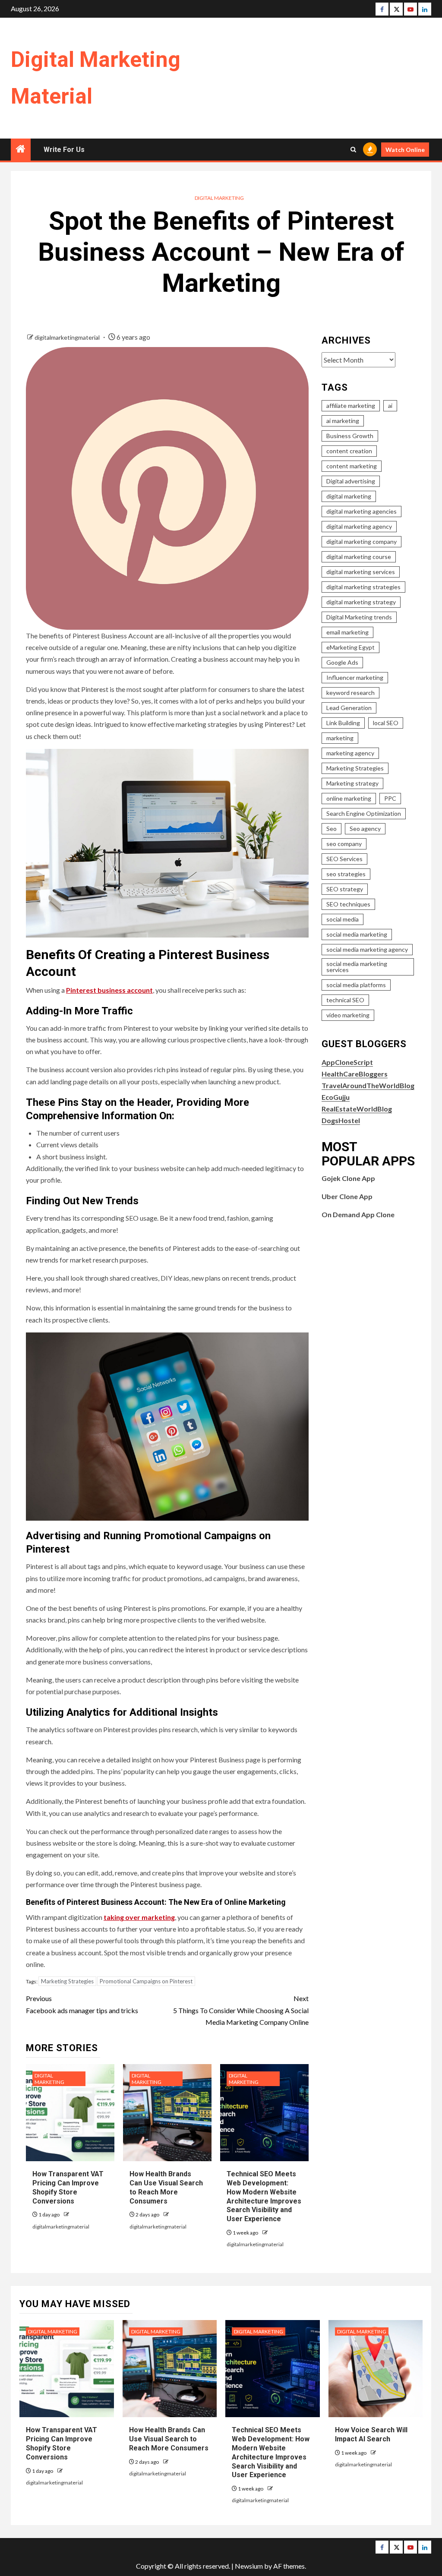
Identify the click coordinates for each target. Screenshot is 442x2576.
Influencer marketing (355, 677)
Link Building (343, 723)
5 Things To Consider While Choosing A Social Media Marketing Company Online (241, 2010)
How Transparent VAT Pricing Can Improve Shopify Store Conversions (62, 2443)
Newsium (249, 2566)
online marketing (349, 798)
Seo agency (365, 829)
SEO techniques (348, 904)
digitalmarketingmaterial (68, 337)
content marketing (352, 466)
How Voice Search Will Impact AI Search (371, 2434)
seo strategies (346, 874)
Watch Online (405, 150)
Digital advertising (351, 481)
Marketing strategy (352, 783)
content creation (349, 451)
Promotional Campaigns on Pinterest (146, 1981)
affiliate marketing (351, 406)
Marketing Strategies (67, 1981)
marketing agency (350, 753)
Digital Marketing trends (359, 617)
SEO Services (344, 859)
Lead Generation (349, 708)
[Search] (353, 150)
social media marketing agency (367, 949)
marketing (340, 738)
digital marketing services (361, 572)
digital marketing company (361, 541)
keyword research (350, 693)
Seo (331, 829)
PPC (390, 798)
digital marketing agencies (361, 511)
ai (390, 406)
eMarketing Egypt (350, 647)
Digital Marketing (219, 198)
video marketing (348, 1015)
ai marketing (343, 421)
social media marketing (357, 934)
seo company (344, 844)
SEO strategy (345, 889)
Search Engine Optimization (364, 813)
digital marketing (349, 496)
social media (343, 919)
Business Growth (350, 436)
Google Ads (342, 662)
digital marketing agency (359, 526)
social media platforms (356, 985)
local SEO (386, 723)
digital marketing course (359, 557)
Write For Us (64, 150)
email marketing (347, 632)
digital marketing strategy (361, 602)
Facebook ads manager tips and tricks (82, 2004)
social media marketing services (357, 967)
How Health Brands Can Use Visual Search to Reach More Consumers (169, 2439)
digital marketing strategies (363, 587)
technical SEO (345, 1000)
